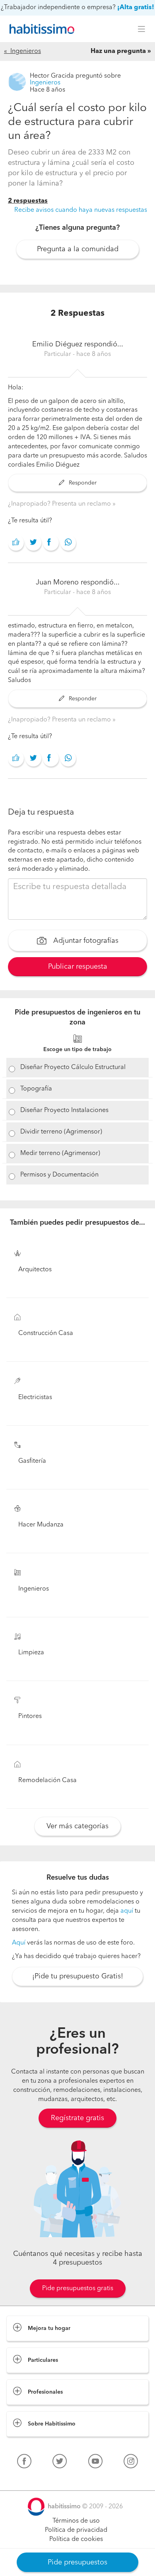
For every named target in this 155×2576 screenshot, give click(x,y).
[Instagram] (131, 2463)
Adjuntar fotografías (85, 941)
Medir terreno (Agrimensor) (60, 1153)
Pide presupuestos (77, 2562)
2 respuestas (28, 201)
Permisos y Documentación (59, 1175)
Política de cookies (76, 2539)
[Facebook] (24, 2463)
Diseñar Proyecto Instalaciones (64, 1110)
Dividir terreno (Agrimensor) (61, 1132)
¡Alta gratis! (136, 8)
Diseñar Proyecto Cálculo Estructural (73, 1067)
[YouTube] (95, 2463)
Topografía (36, 1089)
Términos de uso (76, 2521)
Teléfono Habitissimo (37, 2480)
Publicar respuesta (78, 967)
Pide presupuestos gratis (78, 2289)
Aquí (19, 1943)
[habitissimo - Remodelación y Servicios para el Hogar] (40, 29)
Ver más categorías (77, 1826)
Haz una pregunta (118, 51)
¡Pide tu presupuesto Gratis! (78, 1976)
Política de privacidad (76, 2530)
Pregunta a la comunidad (78, 249)
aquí (127, 1911)
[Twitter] (60, 2463)
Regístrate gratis (77, 2118)
